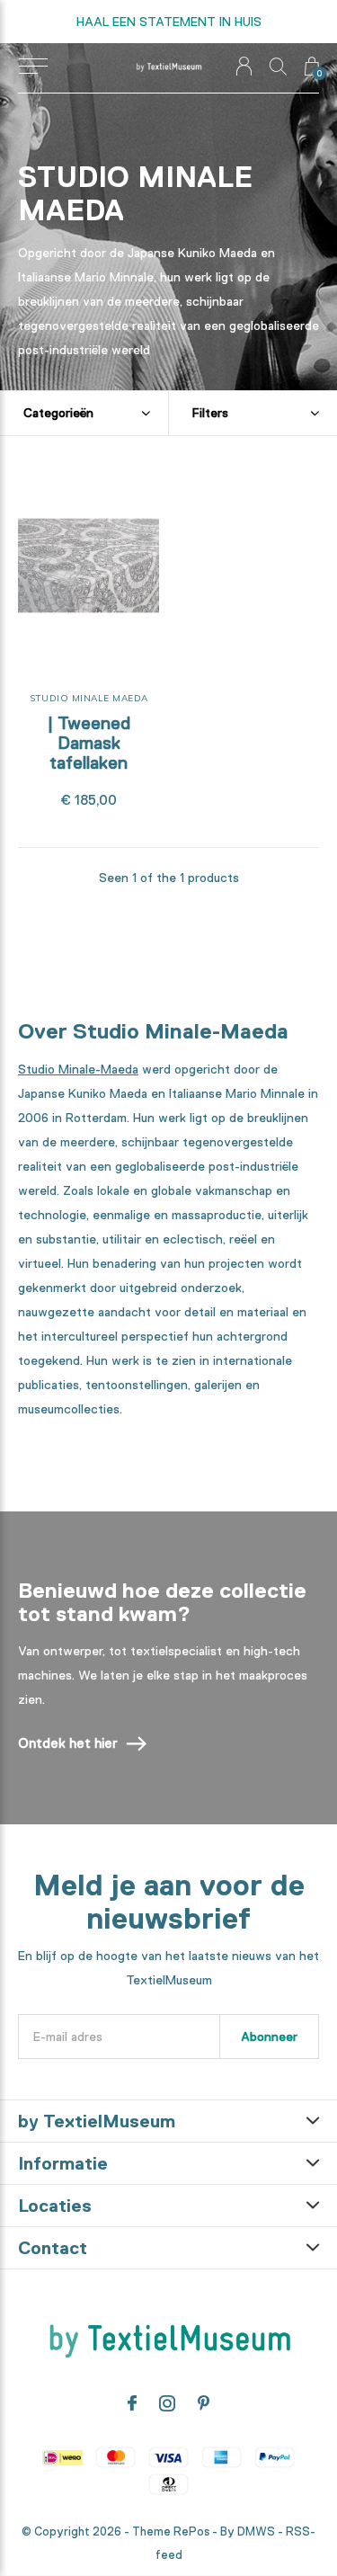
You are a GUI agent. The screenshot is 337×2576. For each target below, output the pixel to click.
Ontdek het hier (68, 1743)
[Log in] (244, 66)
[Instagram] (167, 2403)
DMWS (256, 2531)
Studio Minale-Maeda (78, 1069)
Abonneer (269, 2037)
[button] (33, 67)
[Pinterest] (204, 2403)
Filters (210, 413)
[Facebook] (132, 2403)
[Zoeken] (278, 66)
